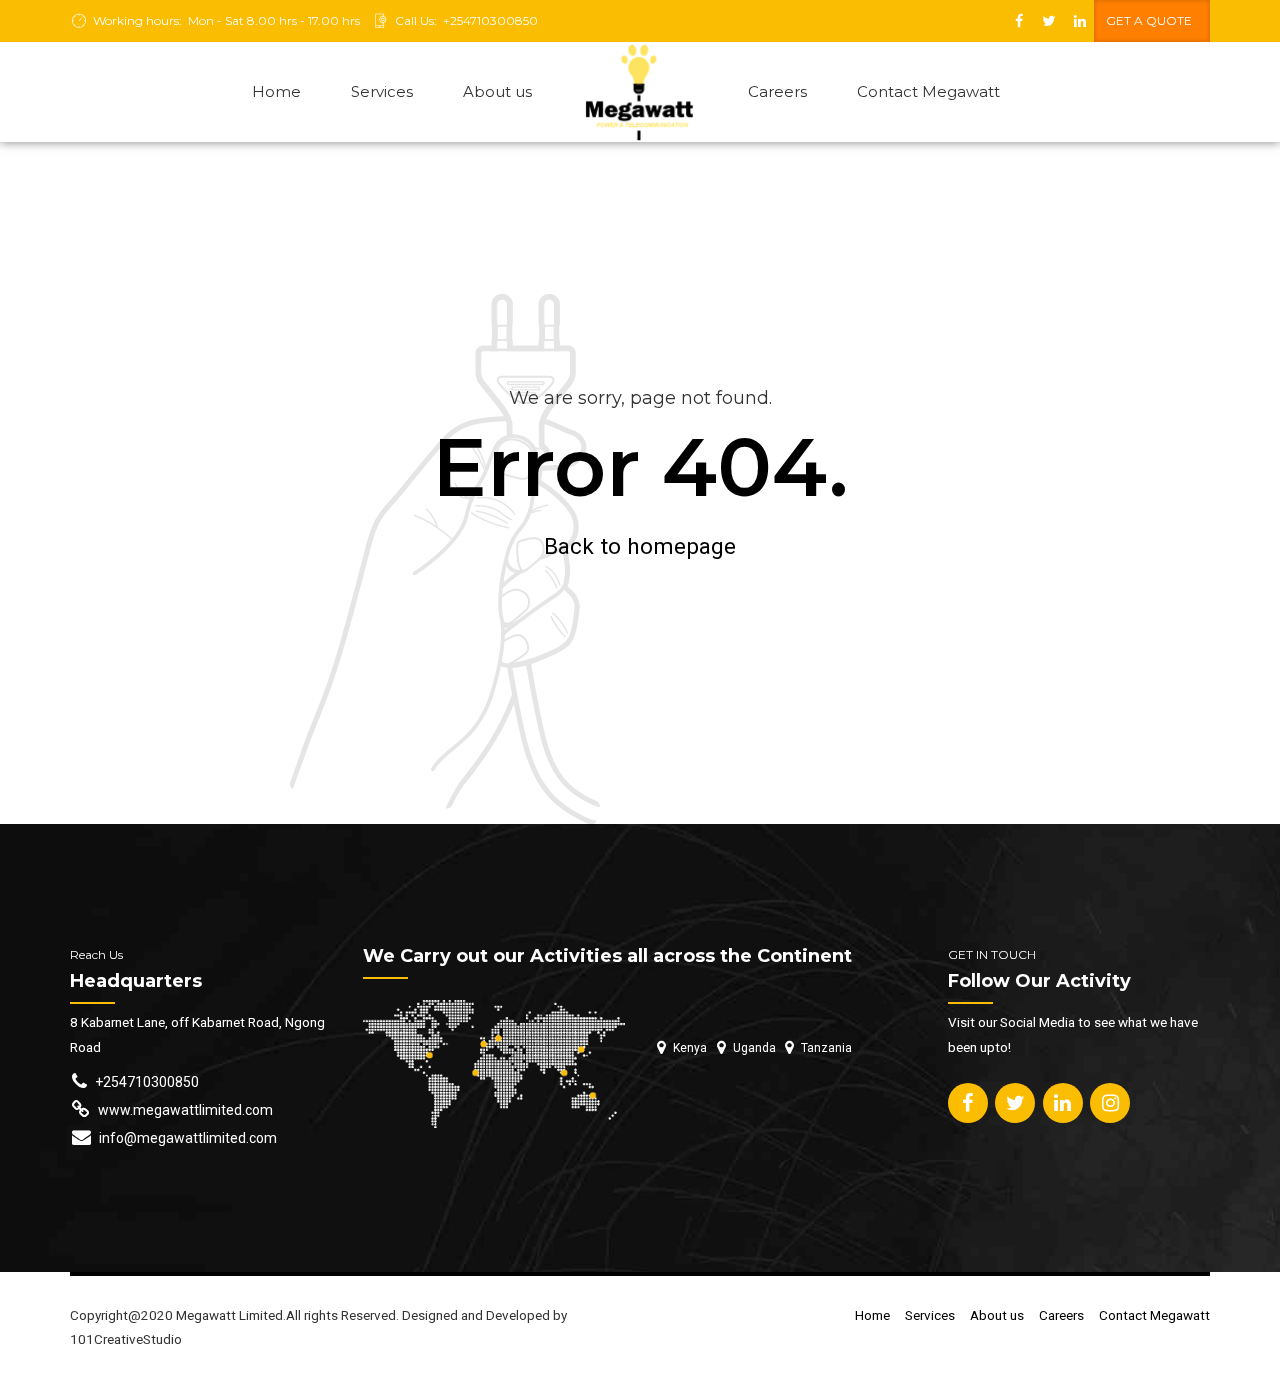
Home (276, 91)
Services (382, 91)
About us (497, 91)
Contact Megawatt (928, 91)
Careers (777, 91)
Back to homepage (640, 546)
